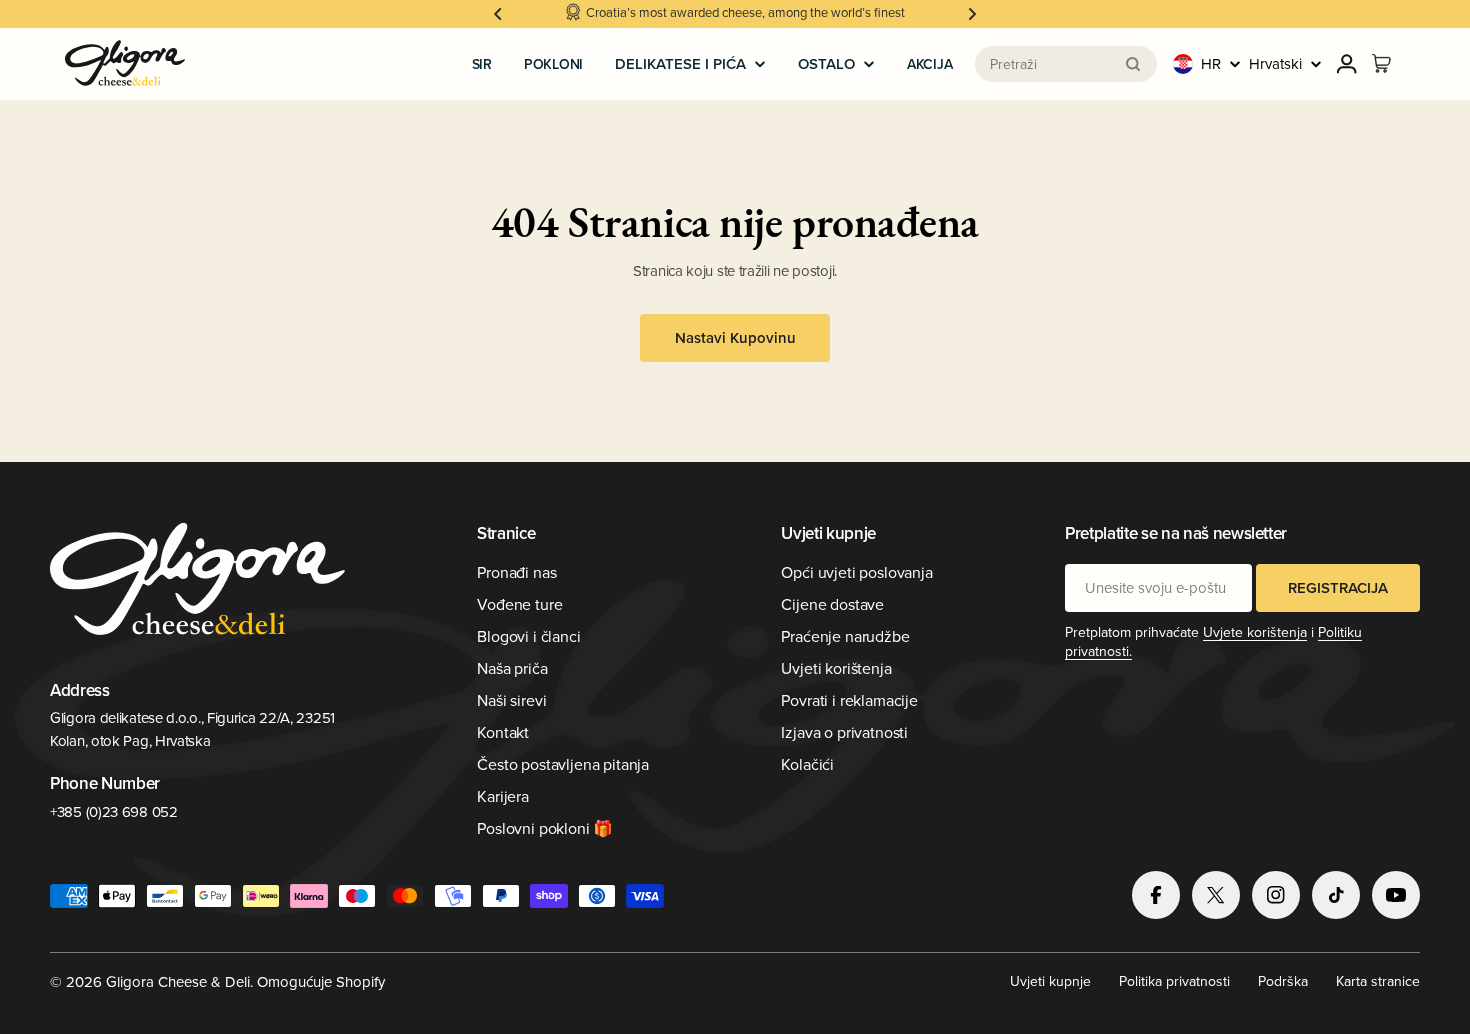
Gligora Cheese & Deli (178, 981)
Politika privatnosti (1174, 981)
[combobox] (1066, 64)
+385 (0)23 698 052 (114, 811)
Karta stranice (1378, 981)
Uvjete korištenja (1255, 632)
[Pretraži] (1133, 64)
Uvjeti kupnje (1050, 981)
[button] (498, 14)
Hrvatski (1275, 63)
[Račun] (1347, 64)
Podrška (1283, 981)
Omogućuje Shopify (321, 981)
